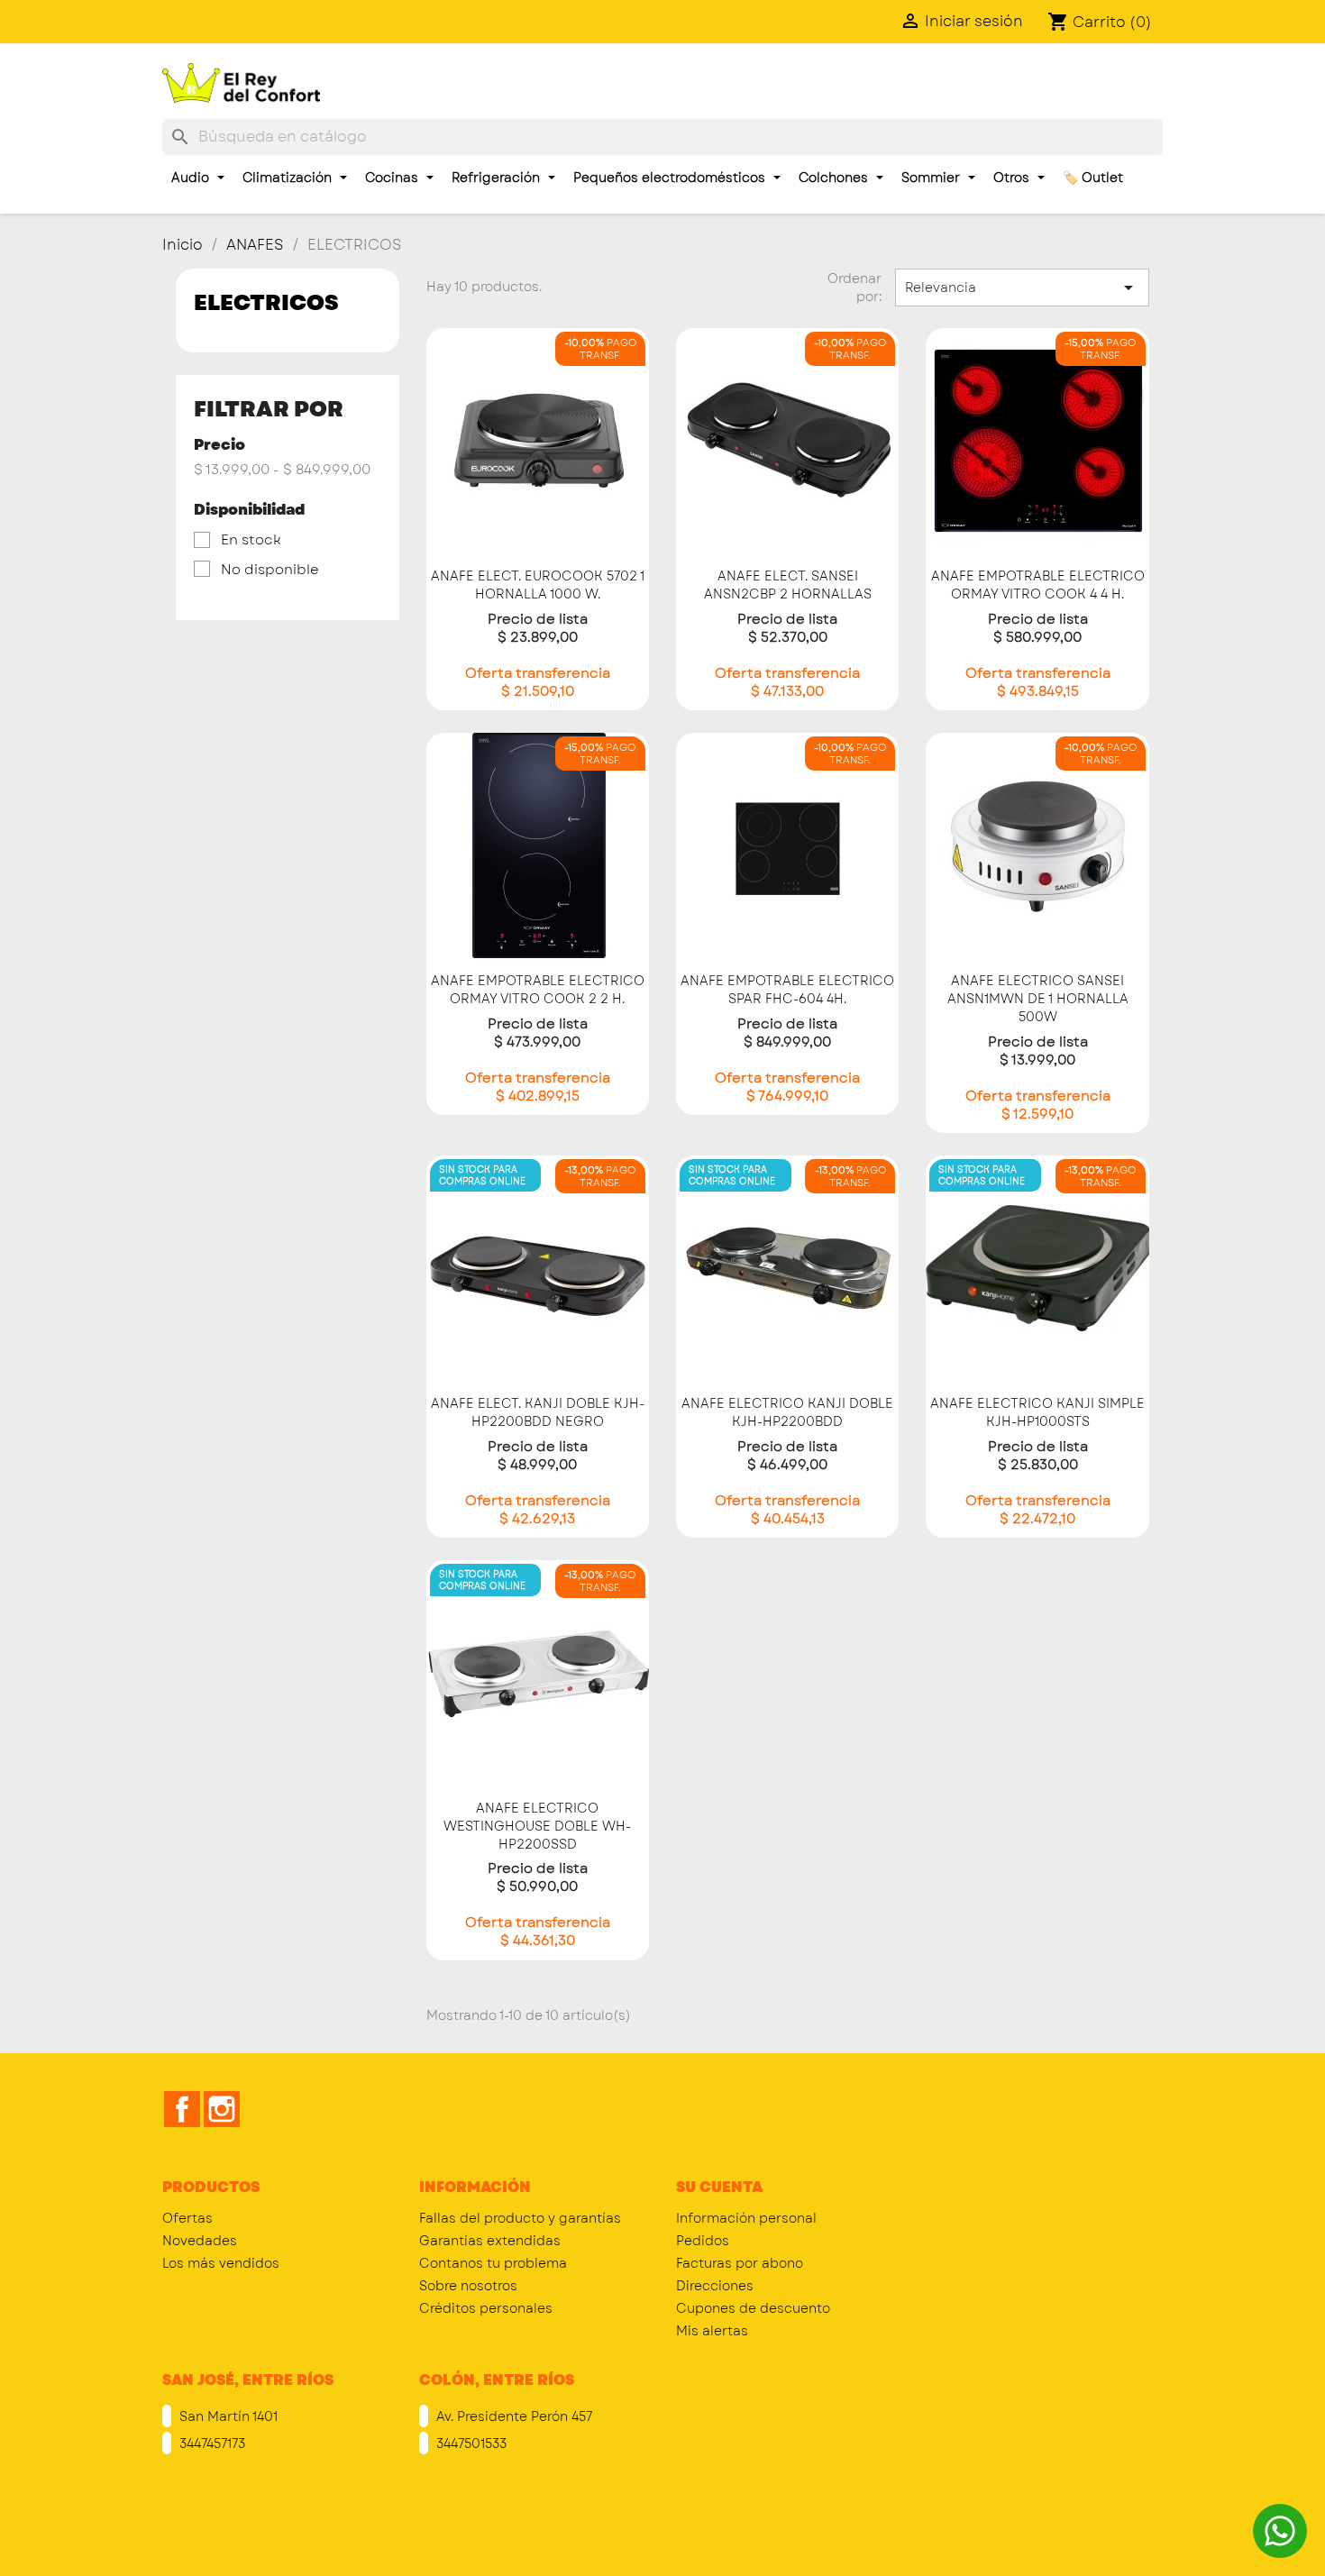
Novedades (200, 2241)
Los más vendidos (221, 2263)
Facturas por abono (740, 2263)
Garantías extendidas (490, 2241)
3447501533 (470, 2444)
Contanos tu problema (493, 2263)
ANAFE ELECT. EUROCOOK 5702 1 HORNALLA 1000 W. (538, 585)
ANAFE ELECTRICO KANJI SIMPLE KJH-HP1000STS (1037, 1412)
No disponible (270, 570)
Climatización (289, 178)
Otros (1013, 178)
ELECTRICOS (266, 302)
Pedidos (703, 2241)
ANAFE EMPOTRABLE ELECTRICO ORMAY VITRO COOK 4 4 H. (1038, 585)
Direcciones (715, 2286)
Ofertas (187, 2218)
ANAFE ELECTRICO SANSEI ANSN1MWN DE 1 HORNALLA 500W (1038, 999)
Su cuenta (719, 2187)
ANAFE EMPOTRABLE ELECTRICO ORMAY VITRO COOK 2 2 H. (538, 990)
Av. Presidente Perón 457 (512, 2416)
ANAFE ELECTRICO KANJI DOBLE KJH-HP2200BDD (787, 1412)
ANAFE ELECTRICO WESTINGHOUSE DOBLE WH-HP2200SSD (537, 1826)
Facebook (182, 2109)
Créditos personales (486, 2308)
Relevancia (1022, 288)
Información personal (746, 2218)
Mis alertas (712, 2331)
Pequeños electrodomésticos (671, 178)
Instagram (222, 2109)
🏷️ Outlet (1093, 178)
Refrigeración (498, 178)
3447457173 (210, 2444)
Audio (192, 178)
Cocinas (393, 178)
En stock (251, 540)
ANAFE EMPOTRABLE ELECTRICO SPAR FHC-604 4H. (787, 990)
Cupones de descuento (753, 2308)
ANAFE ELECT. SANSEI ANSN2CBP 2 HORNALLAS (788, 585)
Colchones (835, 178)
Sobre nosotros (468, 2286)
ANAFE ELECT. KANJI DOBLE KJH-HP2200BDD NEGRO (538, 1412)
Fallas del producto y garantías (520, 2218)
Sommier (932, 178)
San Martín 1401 (227, 2416)
